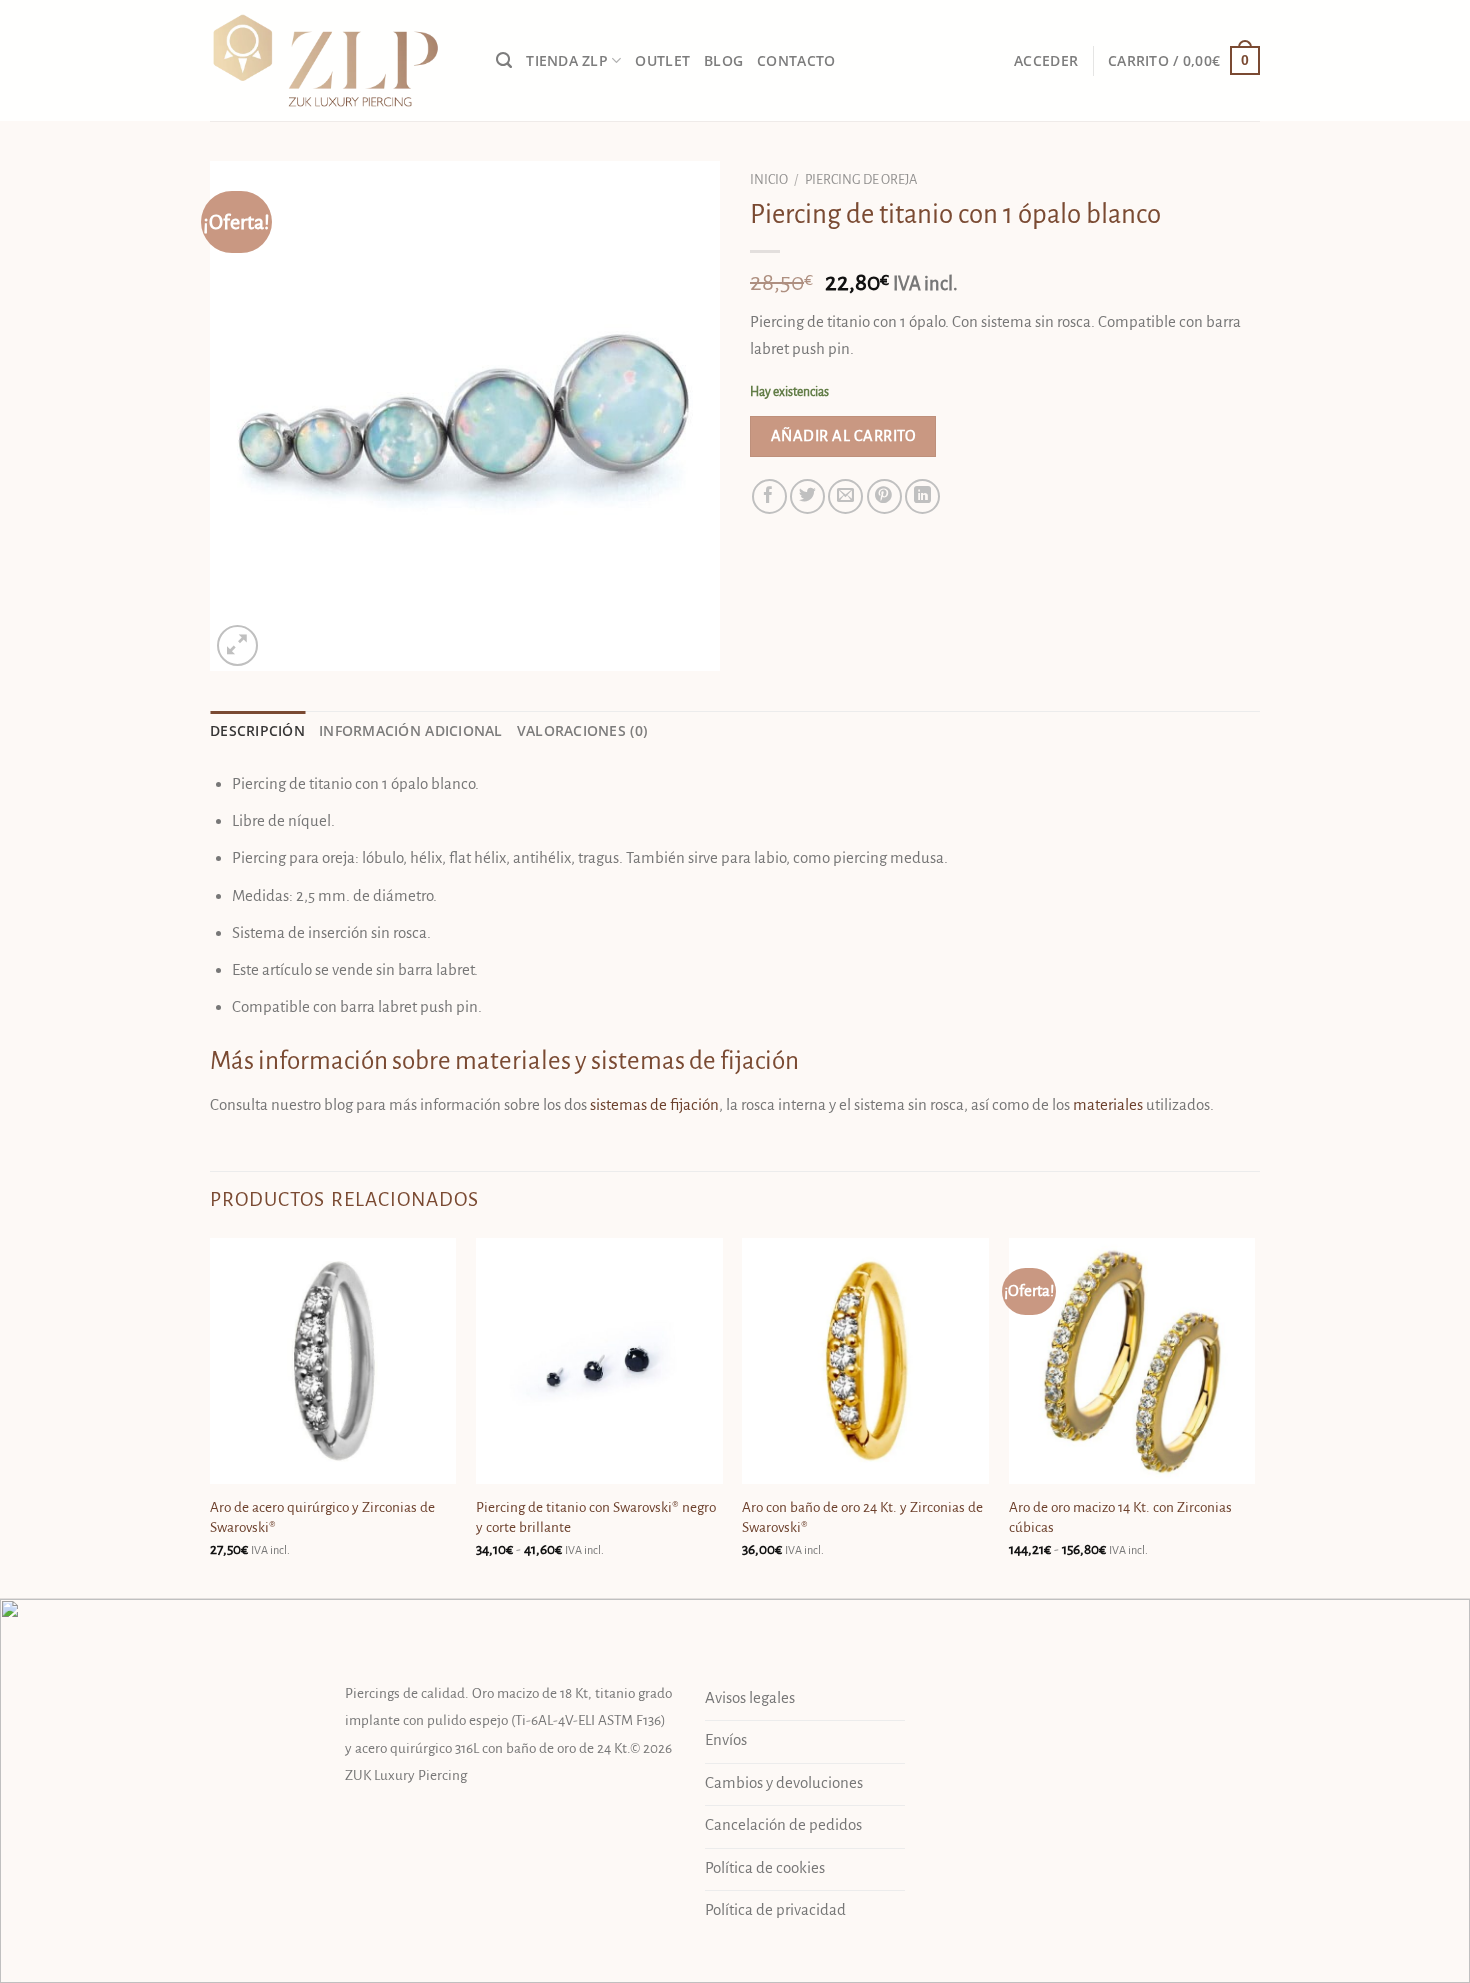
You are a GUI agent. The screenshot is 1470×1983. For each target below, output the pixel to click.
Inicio (769, 179)
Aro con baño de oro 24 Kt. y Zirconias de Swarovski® (862, 1517)
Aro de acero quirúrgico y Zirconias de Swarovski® (322, 1517)
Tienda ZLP (567, 61)
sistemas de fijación (654, 1104)
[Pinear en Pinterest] (884, 496)
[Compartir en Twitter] (807, 496)
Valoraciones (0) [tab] (582, 731)
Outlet (662, 61)
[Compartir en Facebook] (769, 496)
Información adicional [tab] (411, 731)
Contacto (796, 61)
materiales (1108, 1104)
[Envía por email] (845, 496)
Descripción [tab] (257, 731)
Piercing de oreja (861, 179)
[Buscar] (504, 61)
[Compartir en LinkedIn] (922, 496)
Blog (723, 61)
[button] (1046, 61)
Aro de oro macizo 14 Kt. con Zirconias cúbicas (1120, 1517)
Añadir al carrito (843, 436)
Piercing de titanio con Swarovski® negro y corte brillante (596, 1517)
